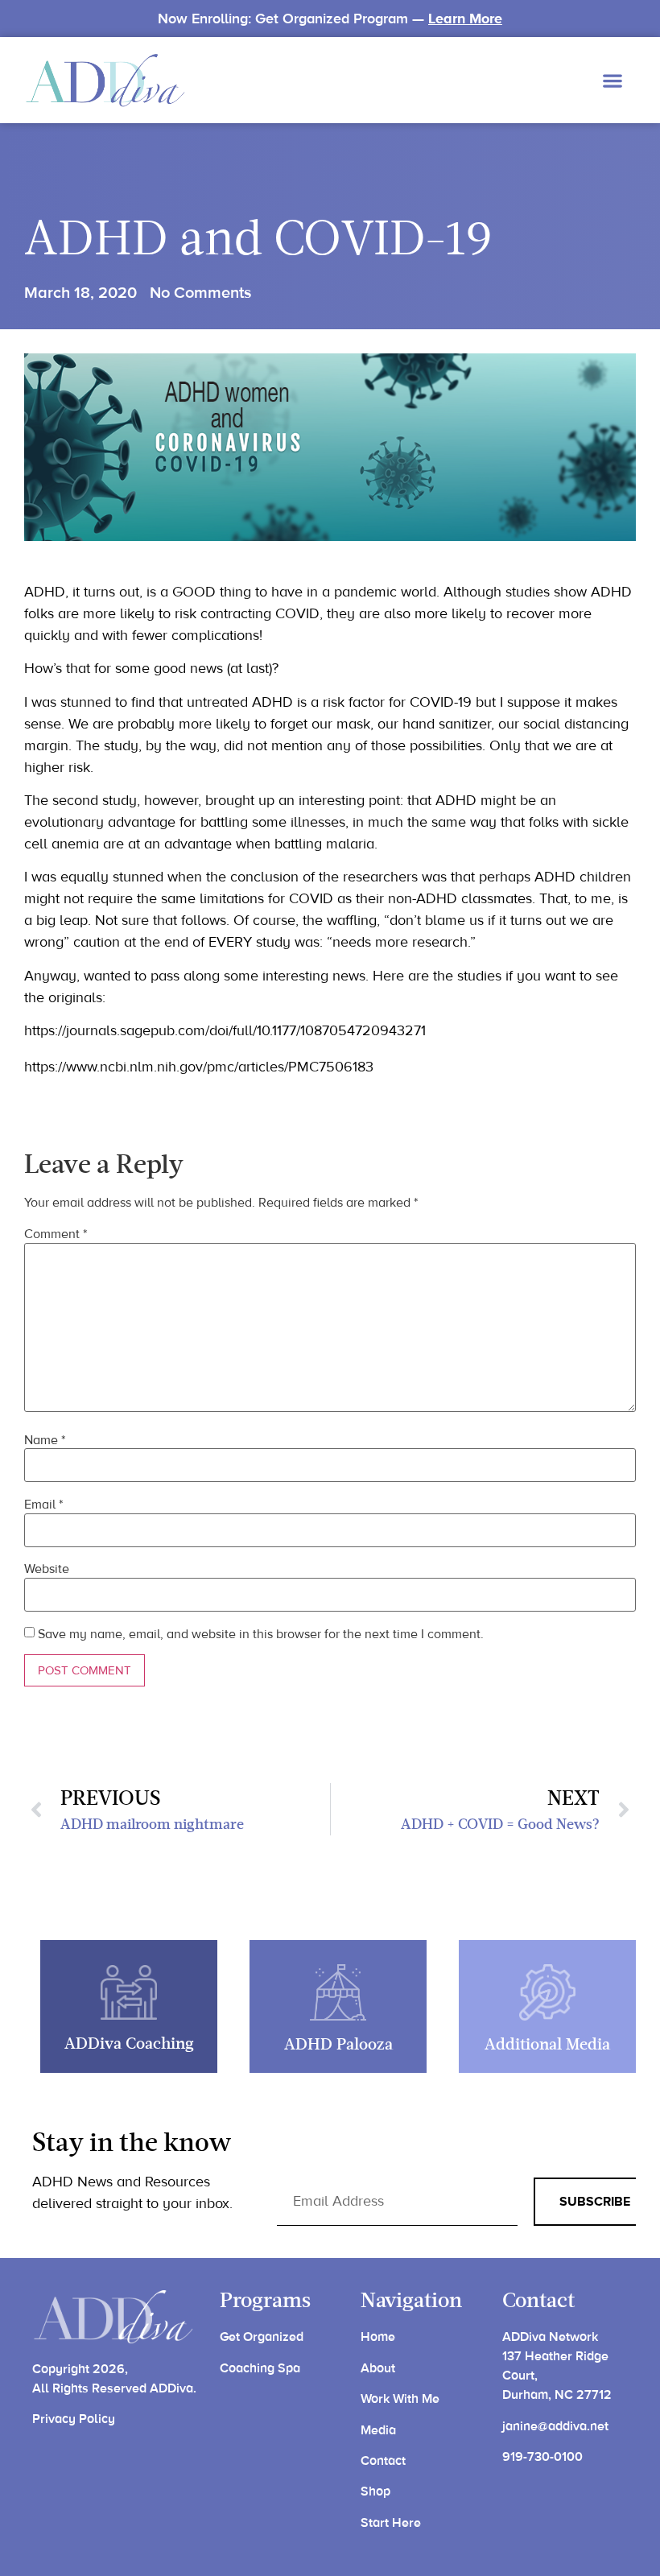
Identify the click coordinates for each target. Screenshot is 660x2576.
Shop (375, 2491)
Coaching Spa (260, 2368)
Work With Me (400, 2399)
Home (378, 2337)
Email (43, 1505)
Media (378, 2430)
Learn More (465, 19)
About (378, 2368)
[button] (612, 80)
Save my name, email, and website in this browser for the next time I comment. (261, 1634)
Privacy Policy (74, 2419)
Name (45, 1440)
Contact (383, 2461)
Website (47, 1569)
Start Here (391, 2523)
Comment (56, 1234)
